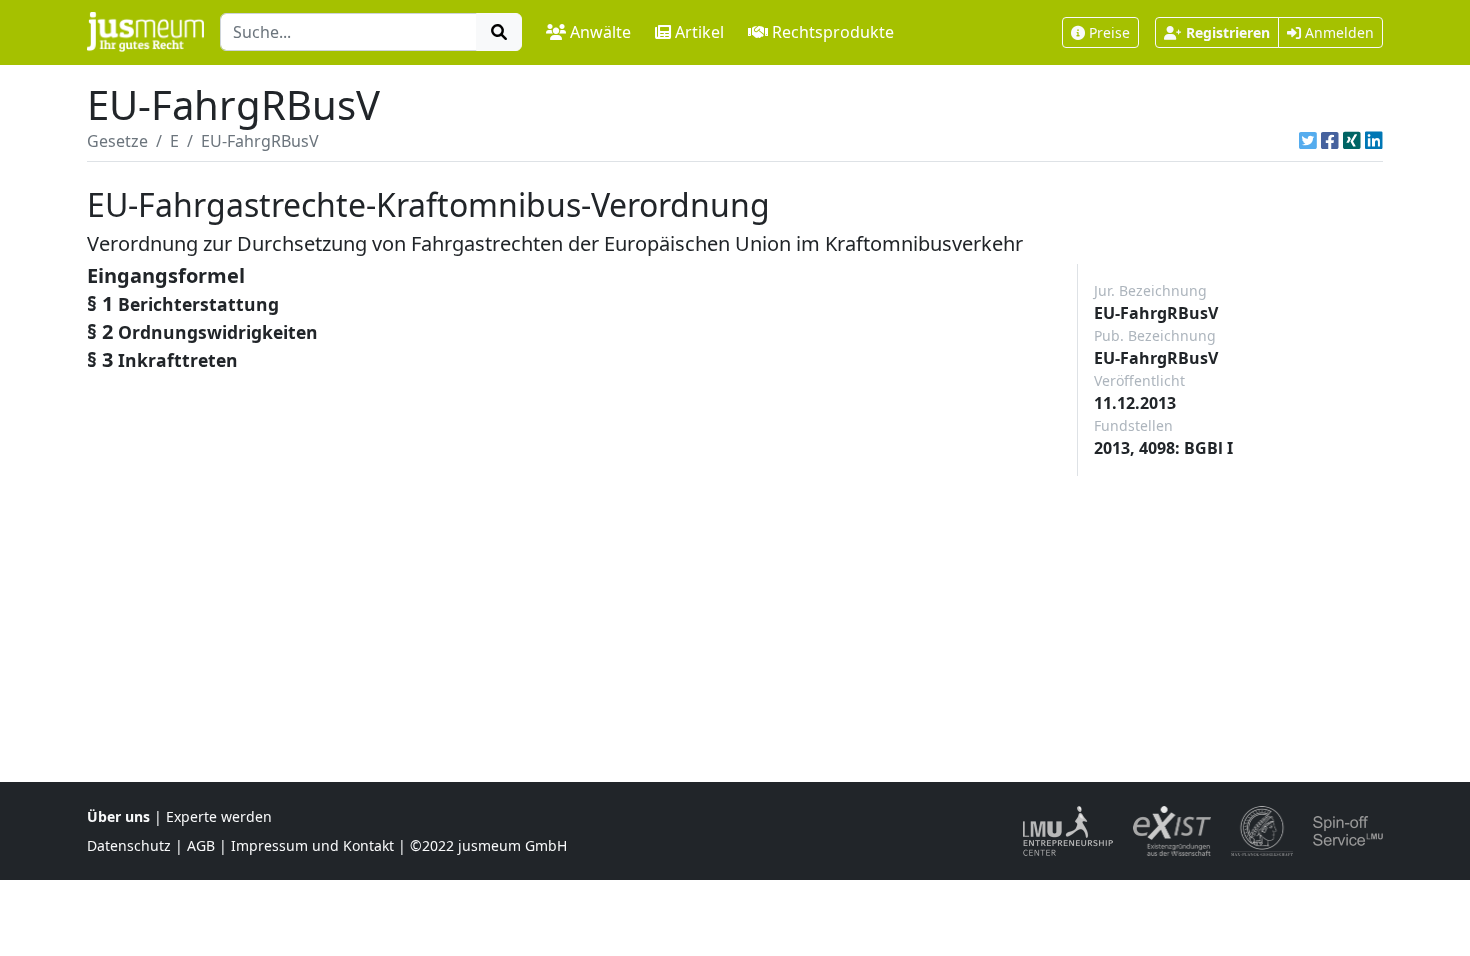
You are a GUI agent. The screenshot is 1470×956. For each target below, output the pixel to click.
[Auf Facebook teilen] (1330, 141)
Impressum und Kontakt (312, 845)
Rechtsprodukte (833, 32)
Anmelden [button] (1337, 32)
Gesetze (117, 141)
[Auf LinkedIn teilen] (1374, 141)
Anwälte (600, 32)
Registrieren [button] (1228, 32)
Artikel (699, 32)
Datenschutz (129, 845)
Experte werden (219, 816)
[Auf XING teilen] (1352, 141)
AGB (201, 845)
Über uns (118, 816)
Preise (1109, 32)
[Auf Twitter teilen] (1308, 141)
